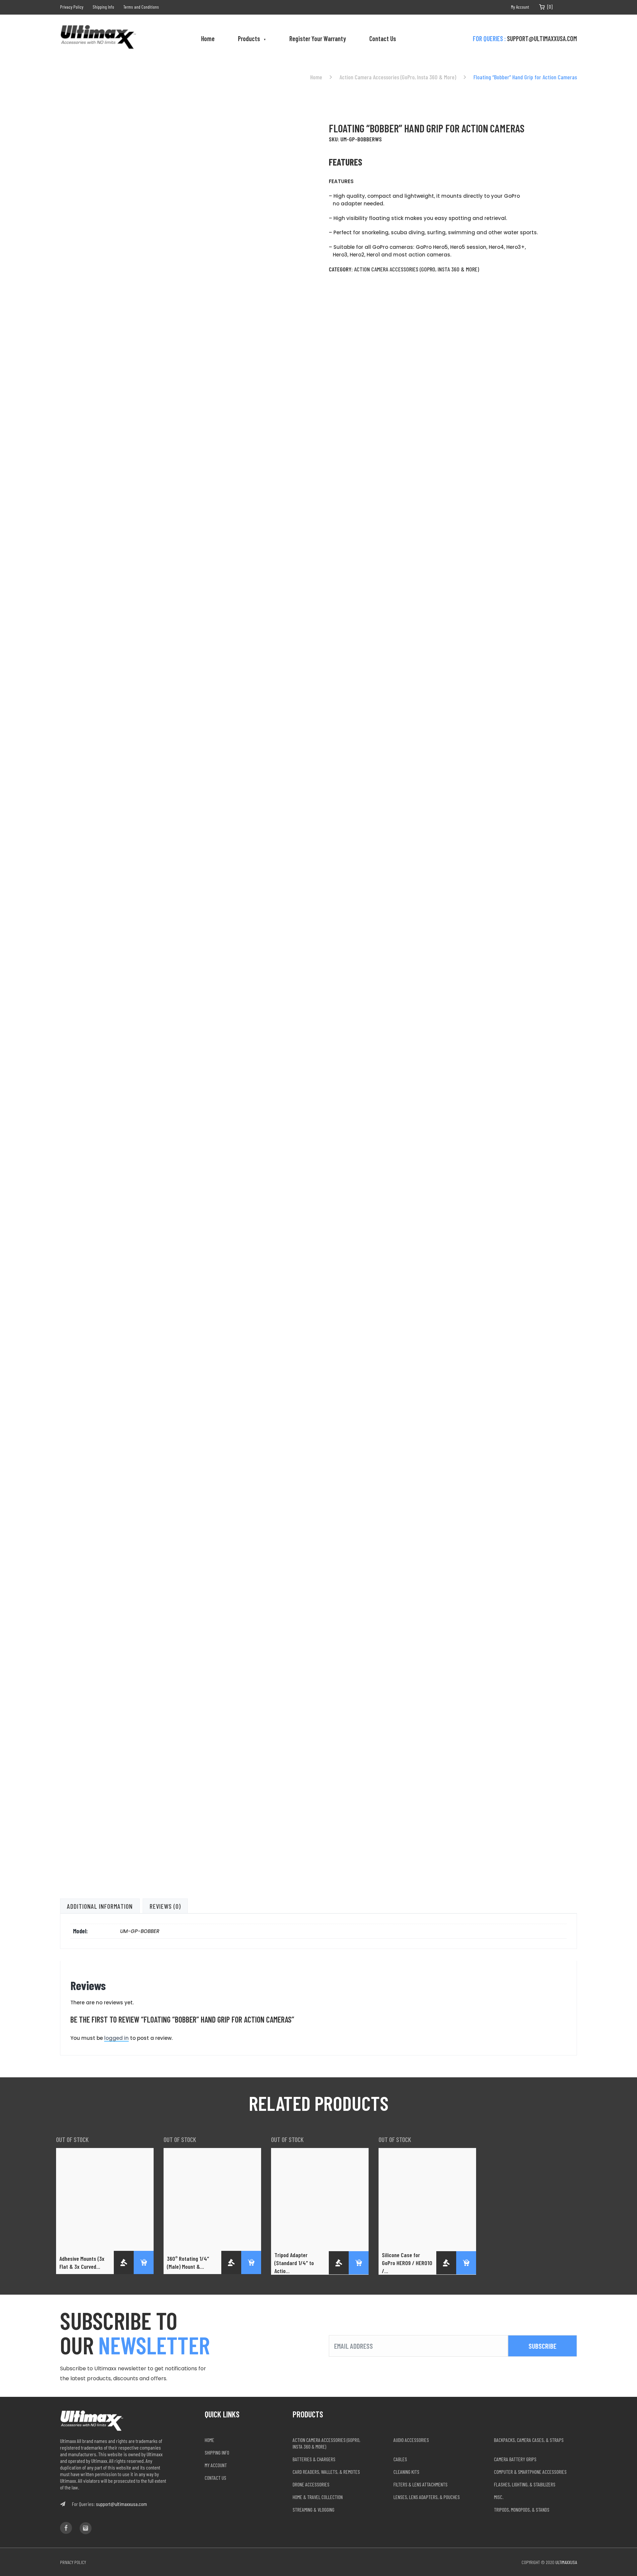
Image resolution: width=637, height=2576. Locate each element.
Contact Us (383, 38)
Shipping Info (103, 7)
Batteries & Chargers (314, 2459)
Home (208, 38)
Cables (400, 2459)
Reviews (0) (165, 1906)
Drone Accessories (311, 2484)
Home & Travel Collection (318, 2497)
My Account (520, 7)
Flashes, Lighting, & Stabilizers (525, 2484)
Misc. (499, 2497)
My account (216, 2465)
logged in (116, 2038)
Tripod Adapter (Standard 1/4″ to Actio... (294, 2263)
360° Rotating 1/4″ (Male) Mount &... (188, 2262)
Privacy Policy (72, 7)
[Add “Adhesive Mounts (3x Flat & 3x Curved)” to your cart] (144, 2262)
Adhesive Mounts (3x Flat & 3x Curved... (82, 2262)
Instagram (574, 7)
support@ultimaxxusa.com (542, 38)
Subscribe (542, 2346)
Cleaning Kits (406, 2472)
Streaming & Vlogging (314, 2509)
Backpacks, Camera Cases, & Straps (529, 2440)
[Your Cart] (542, 7)
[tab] (100, 1906)
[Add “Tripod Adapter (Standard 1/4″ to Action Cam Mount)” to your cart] (359, 2263)
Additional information (100, 1906)
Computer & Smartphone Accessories (530, 2472)
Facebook (564, 7)
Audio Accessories (411, 2440)
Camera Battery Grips (515, 2459)
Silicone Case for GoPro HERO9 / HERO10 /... (407, 2263)
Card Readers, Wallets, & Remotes (326, 2472)
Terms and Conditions (141, 7)
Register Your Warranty (318, 38)
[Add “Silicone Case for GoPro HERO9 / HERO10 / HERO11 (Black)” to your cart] (466, 2263)
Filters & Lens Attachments (421, 2484)
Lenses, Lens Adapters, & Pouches (427, 2497)
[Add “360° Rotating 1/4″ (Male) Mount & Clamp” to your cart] (251, 2262)
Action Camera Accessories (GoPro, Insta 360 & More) (398, 77)
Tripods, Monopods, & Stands (522, 2509)
